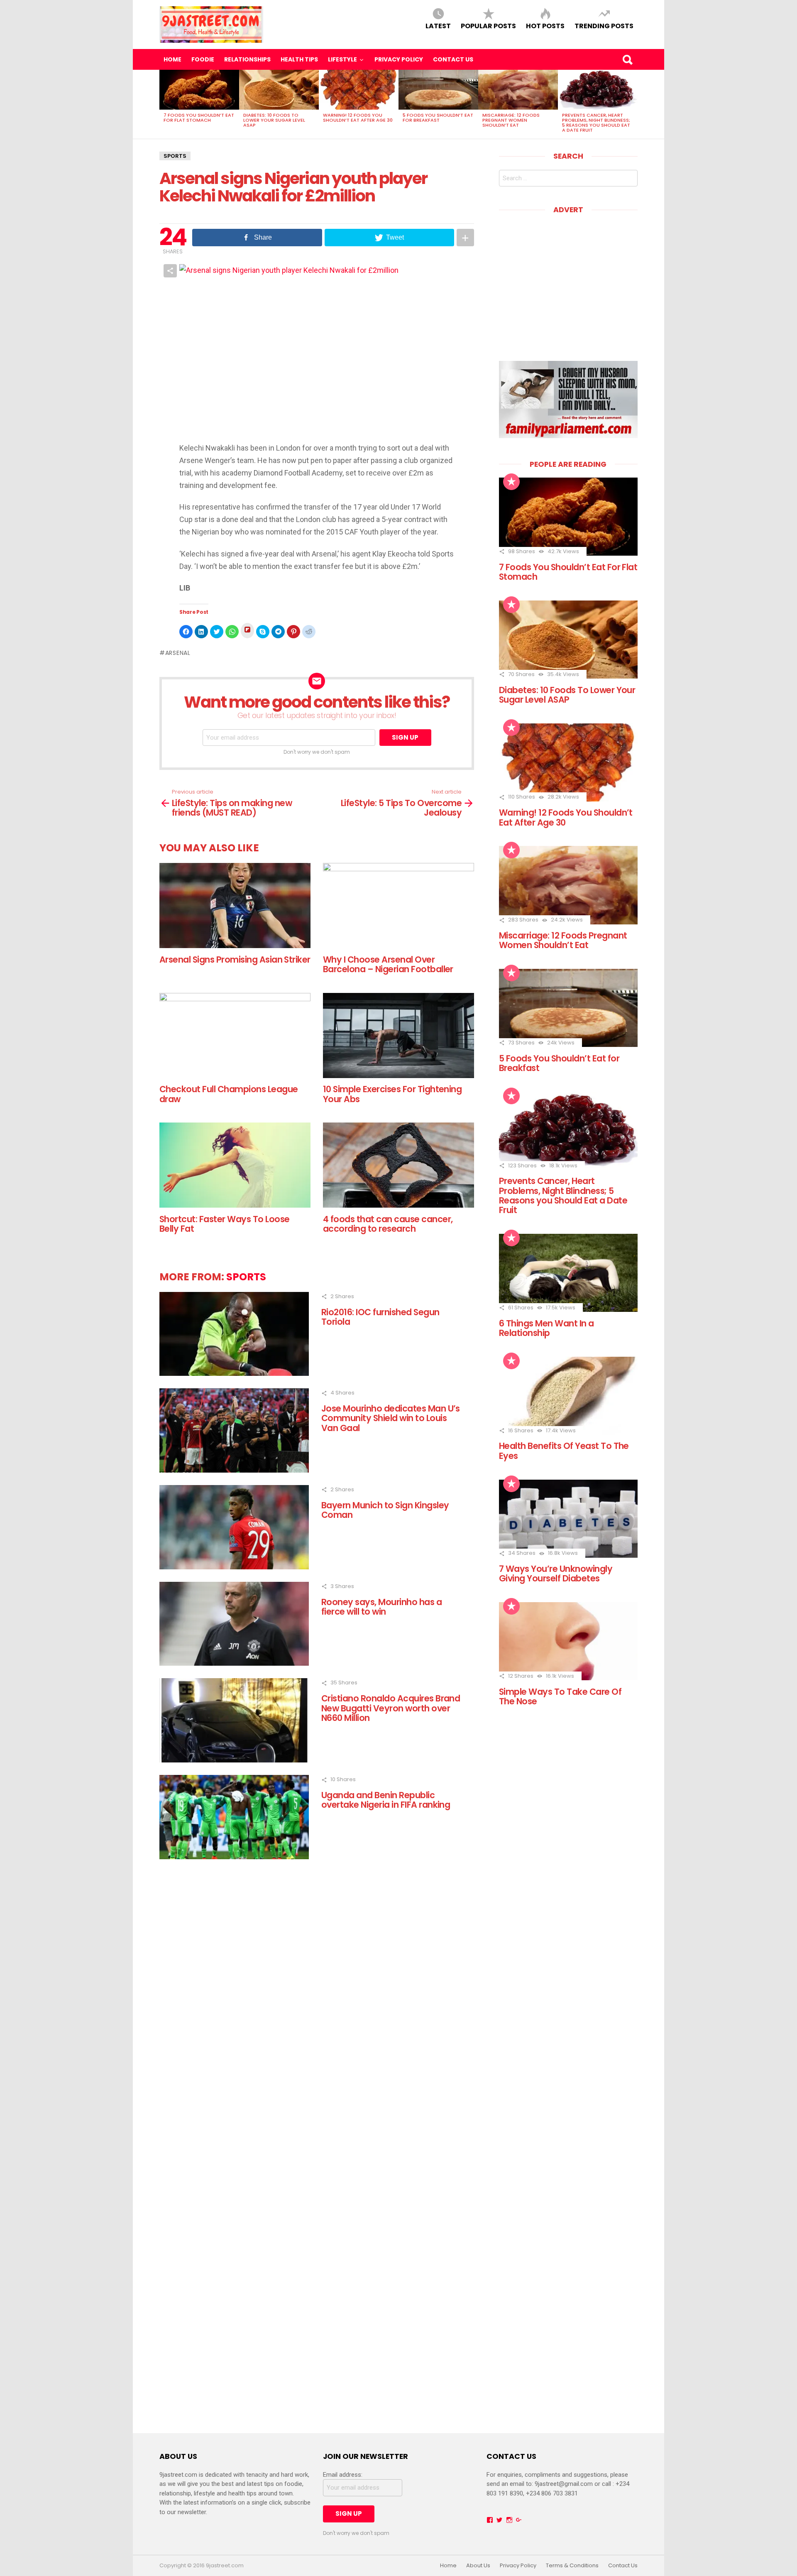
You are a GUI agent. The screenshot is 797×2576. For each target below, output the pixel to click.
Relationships (247, 59)
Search (627, 59)
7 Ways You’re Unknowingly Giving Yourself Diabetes (556, 1574)
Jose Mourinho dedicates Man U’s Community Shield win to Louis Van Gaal (391, 1418)
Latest (438, 26)
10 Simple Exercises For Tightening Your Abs (392, 1094)
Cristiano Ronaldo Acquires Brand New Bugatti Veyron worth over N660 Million (391, 1708)
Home (172, 59)
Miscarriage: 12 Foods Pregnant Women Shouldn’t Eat (511, 120)
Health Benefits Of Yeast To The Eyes (564, 1451)
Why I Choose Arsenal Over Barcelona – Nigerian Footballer (388, 964)
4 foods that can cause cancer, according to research (388, 1224)
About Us (478, 2566)
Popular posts (488, 26)
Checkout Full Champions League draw (229, 1094)
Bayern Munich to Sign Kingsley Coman (385, 1510)
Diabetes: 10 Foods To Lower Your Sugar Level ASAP (274, 120)
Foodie (203, 59)
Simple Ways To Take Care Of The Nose (560, 1696)
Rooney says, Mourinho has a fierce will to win (381, 1607)
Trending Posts (604, 26)
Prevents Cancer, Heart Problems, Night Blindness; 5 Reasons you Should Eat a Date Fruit (596, 123)
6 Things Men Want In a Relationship (546, 1328)
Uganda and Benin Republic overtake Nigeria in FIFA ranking (386, 1800)
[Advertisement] (569, 282)
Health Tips (299, 59)
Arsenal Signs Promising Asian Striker (235, 960)
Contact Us (453, 59)
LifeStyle (342, 59)
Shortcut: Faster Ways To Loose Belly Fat (224, 1224)
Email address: (343, 2475)
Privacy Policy (399, 59)
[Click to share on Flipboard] (247, 631)
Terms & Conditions (572, 2566)
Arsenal (178, 653)
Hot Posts (545, 26)
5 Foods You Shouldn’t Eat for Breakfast (438, 118)
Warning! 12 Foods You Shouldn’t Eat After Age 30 (358, 118)
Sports (175, 156)
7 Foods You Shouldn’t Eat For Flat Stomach (199, 118)
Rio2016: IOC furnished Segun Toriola (380, 1317)
